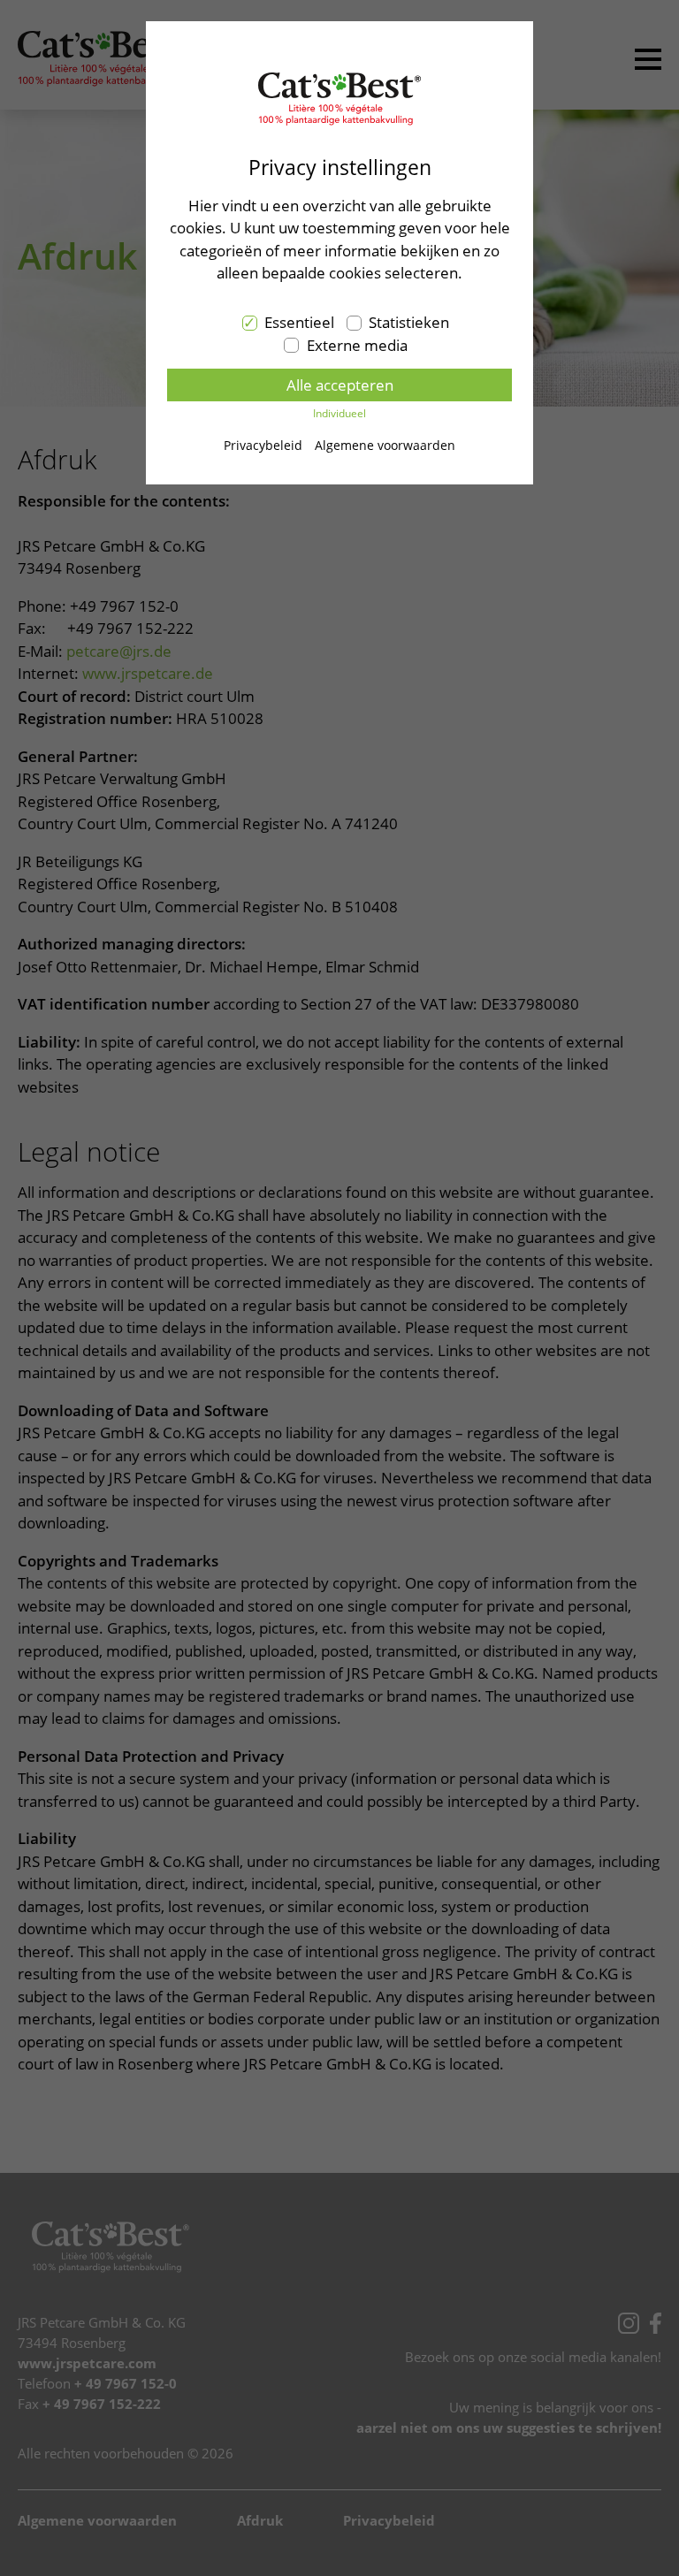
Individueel (339, 413)
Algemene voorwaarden (385, 445)
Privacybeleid (263, 445)
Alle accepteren (340, 385)
